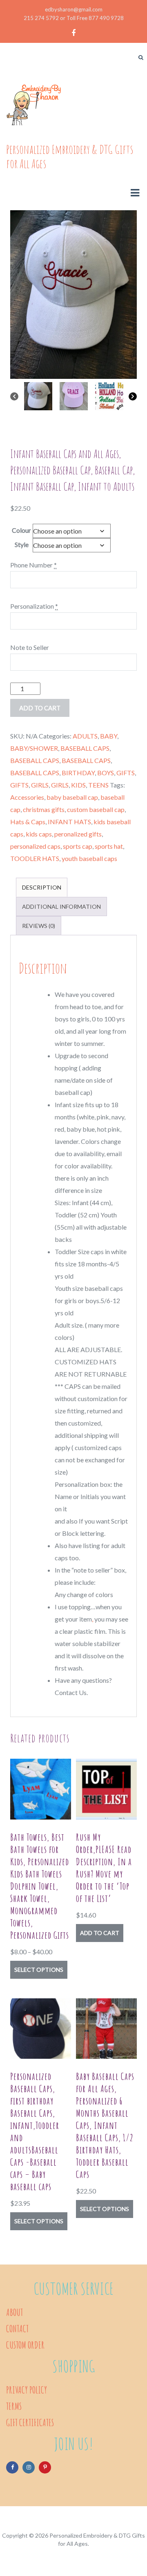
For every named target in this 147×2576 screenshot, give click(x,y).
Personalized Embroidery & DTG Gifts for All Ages (70, 156)
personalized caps (35, 846)
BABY (109, 736)
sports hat (109, 846)
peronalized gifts (78, 834)
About (14, 2312)
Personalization (34, 606)
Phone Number (33, 565)
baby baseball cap (72, 797)
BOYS (106, 773)
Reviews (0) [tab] (39, 926)
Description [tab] (42, 887)
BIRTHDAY (78, 773)
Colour (21, 530)
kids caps (39, 834)
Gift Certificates (30, 2423)
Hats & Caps (28, 822)
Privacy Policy (27, 2390)
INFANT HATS (69, 822)
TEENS (98, 785)
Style (22, 544)
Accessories (27, 797)
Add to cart (100, 1933)
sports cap (78, 846)
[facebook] (73, 33)
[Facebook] (12, 2467)
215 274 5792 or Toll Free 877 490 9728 (74, 18)
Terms (14, 2406)
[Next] (133, 396)
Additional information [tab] (61, 906)
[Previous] (14, 396)
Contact (17, 2329)
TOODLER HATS (35, 858)
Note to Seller (30, 647)
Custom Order (25, 2345)
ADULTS (85, 736)
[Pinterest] (45, 2467)
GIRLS (40, 785)
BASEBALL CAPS (85, 748)
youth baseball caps (89, 858)
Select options (39, 1970)
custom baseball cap (96, 809)
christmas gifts (44, 809)
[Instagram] (29, 2467)
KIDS (78, 785)
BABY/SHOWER (34, 748)
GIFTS (126, 773)
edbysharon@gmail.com (74, 9)
